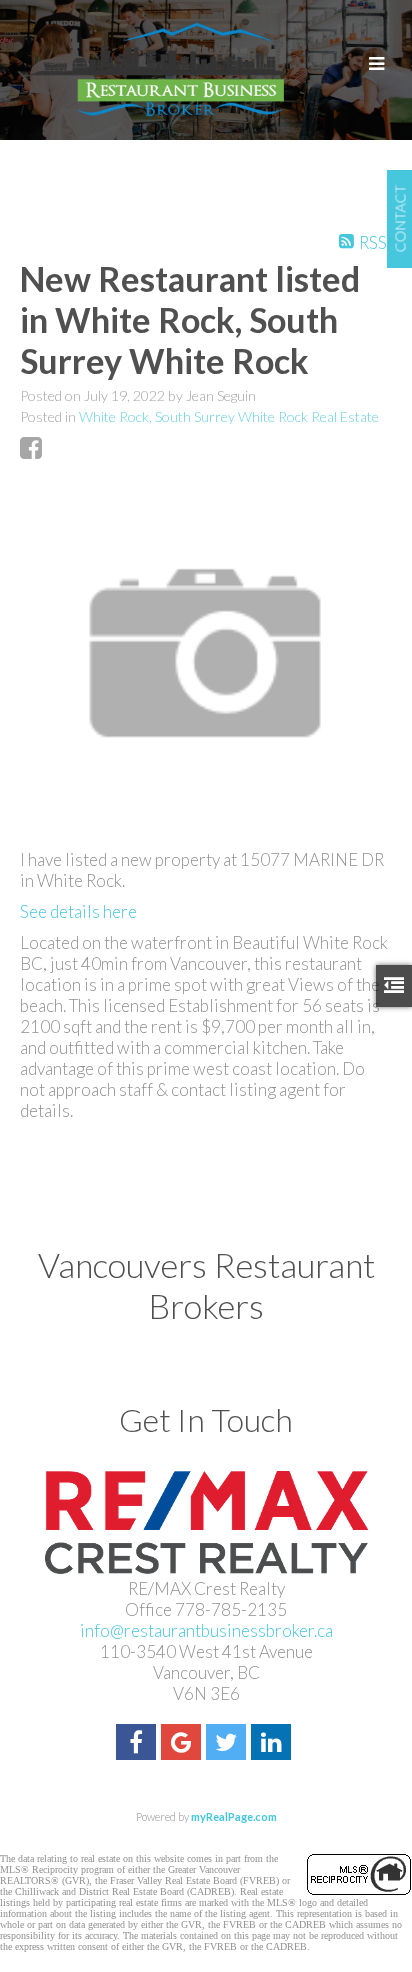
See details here (78, 911)
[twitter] (228, 1744)
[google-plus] (183, 1744)
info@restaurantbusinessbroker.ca (206, 1630)
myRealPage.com (234, 1816)
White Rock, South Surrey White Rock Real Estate (229, 416)
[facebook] (138, 1744)
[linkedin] (273, 1744)
